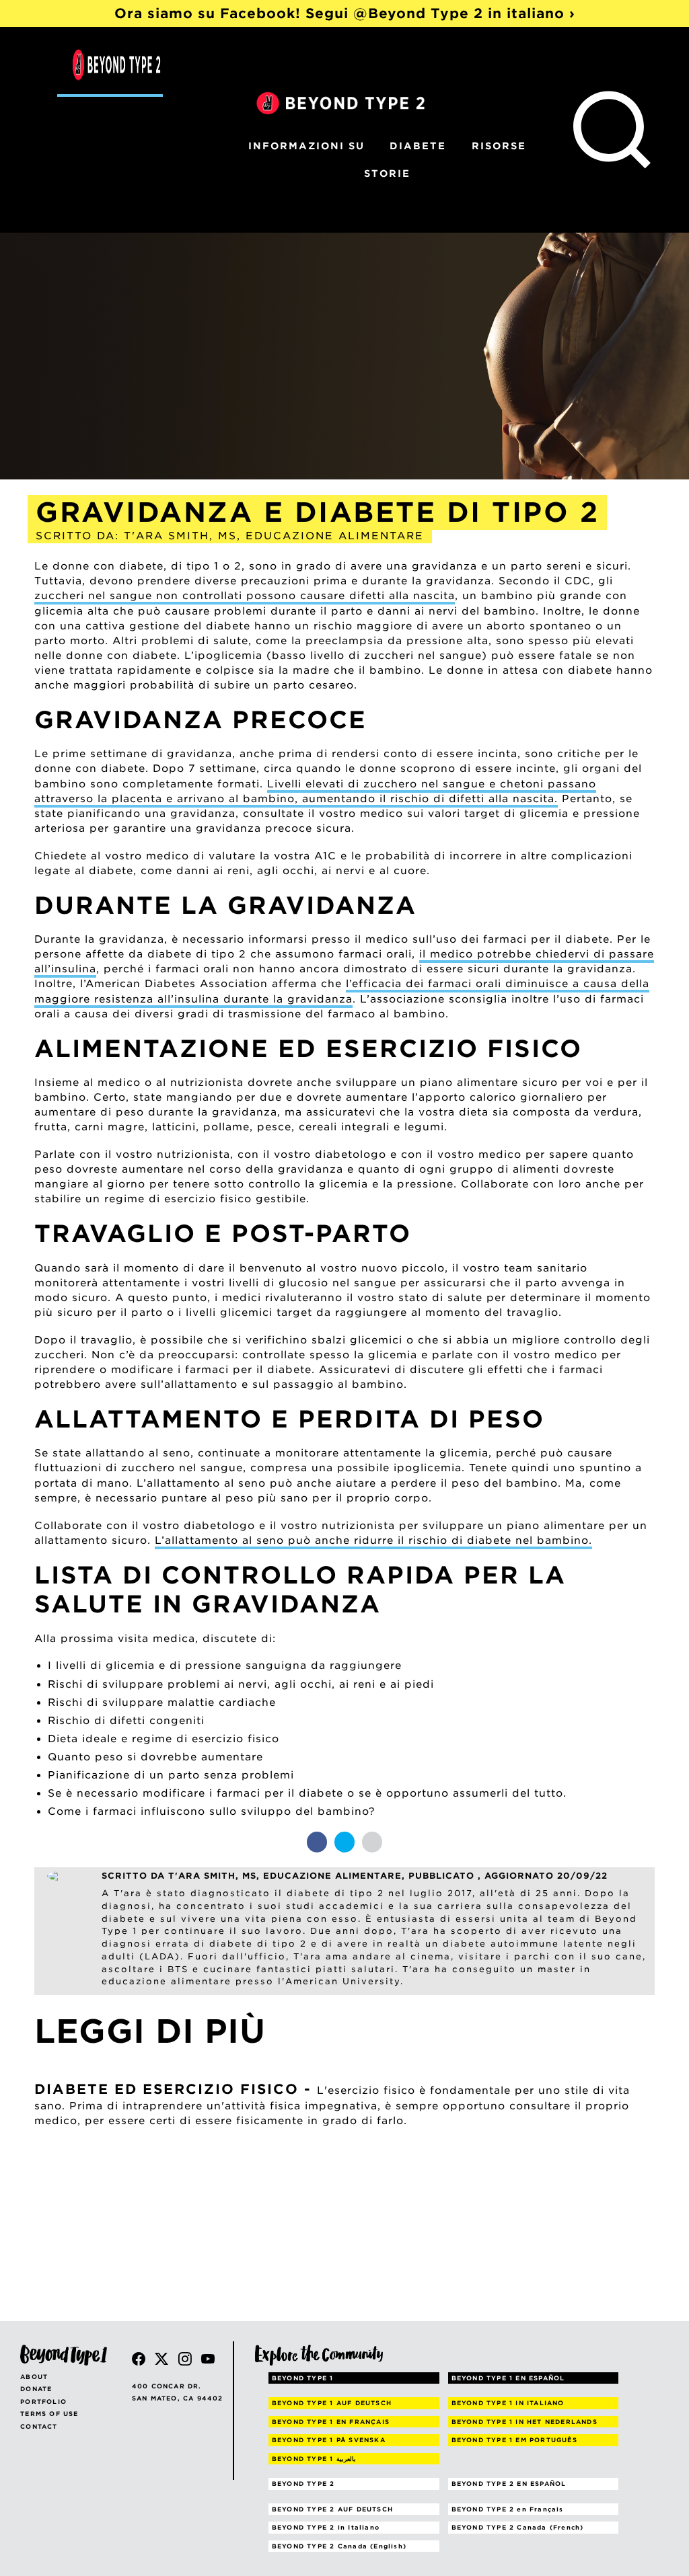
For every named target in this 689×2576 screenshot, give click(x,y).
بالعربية (314, 2459)
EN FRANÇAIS (331, 2422)
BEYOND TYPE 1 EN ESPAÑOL (508, 2378)
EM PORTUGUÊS (514, 2440)
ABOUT (34, 2377)
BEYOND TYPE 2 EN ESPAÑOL (509, 2484)
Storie (387, 173)
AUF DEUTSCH (332, 2403)
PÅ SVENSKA (329, 2440)
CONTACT (39, 2426)
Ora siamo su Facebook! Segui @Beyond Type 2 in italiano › (345, 13)
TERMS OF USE (49, 2414)
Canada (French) (518, 2527)
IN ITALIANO (508, 2403)
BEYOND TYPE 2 (303, 2484)
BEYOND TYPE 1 (303, 2378)
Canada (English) (339, 2546)
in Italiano (326, 2527)
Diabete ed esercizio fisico (167, 2089)
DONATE (36, 2389)
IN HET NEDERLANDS (524, 2422)
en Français (508, 2509)
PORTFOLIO (43, 2402)
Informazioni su (306, 146)
